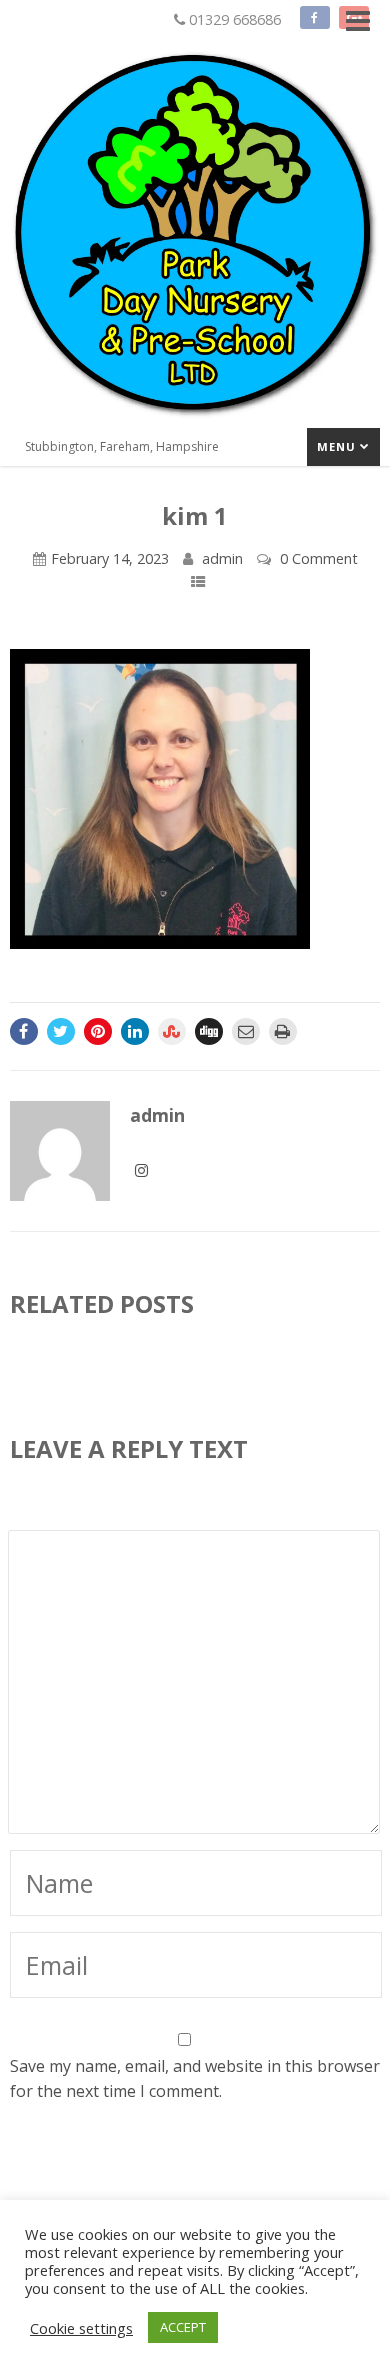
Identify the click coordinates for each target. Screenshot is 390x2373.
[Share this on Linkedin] (135, 1031)
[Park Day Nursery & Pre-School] (195, 423)
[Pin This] (98, 1031)
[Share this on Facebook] (24, 1031)
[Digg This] (209, 1031)
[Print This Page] (283, 1031)
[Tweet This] (61, 1031)
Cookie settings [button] (81, 2328)
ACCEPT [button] (183, 2327)
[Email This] (246, 1031)
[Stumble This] (172, 1031)
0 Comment (319, 558)
